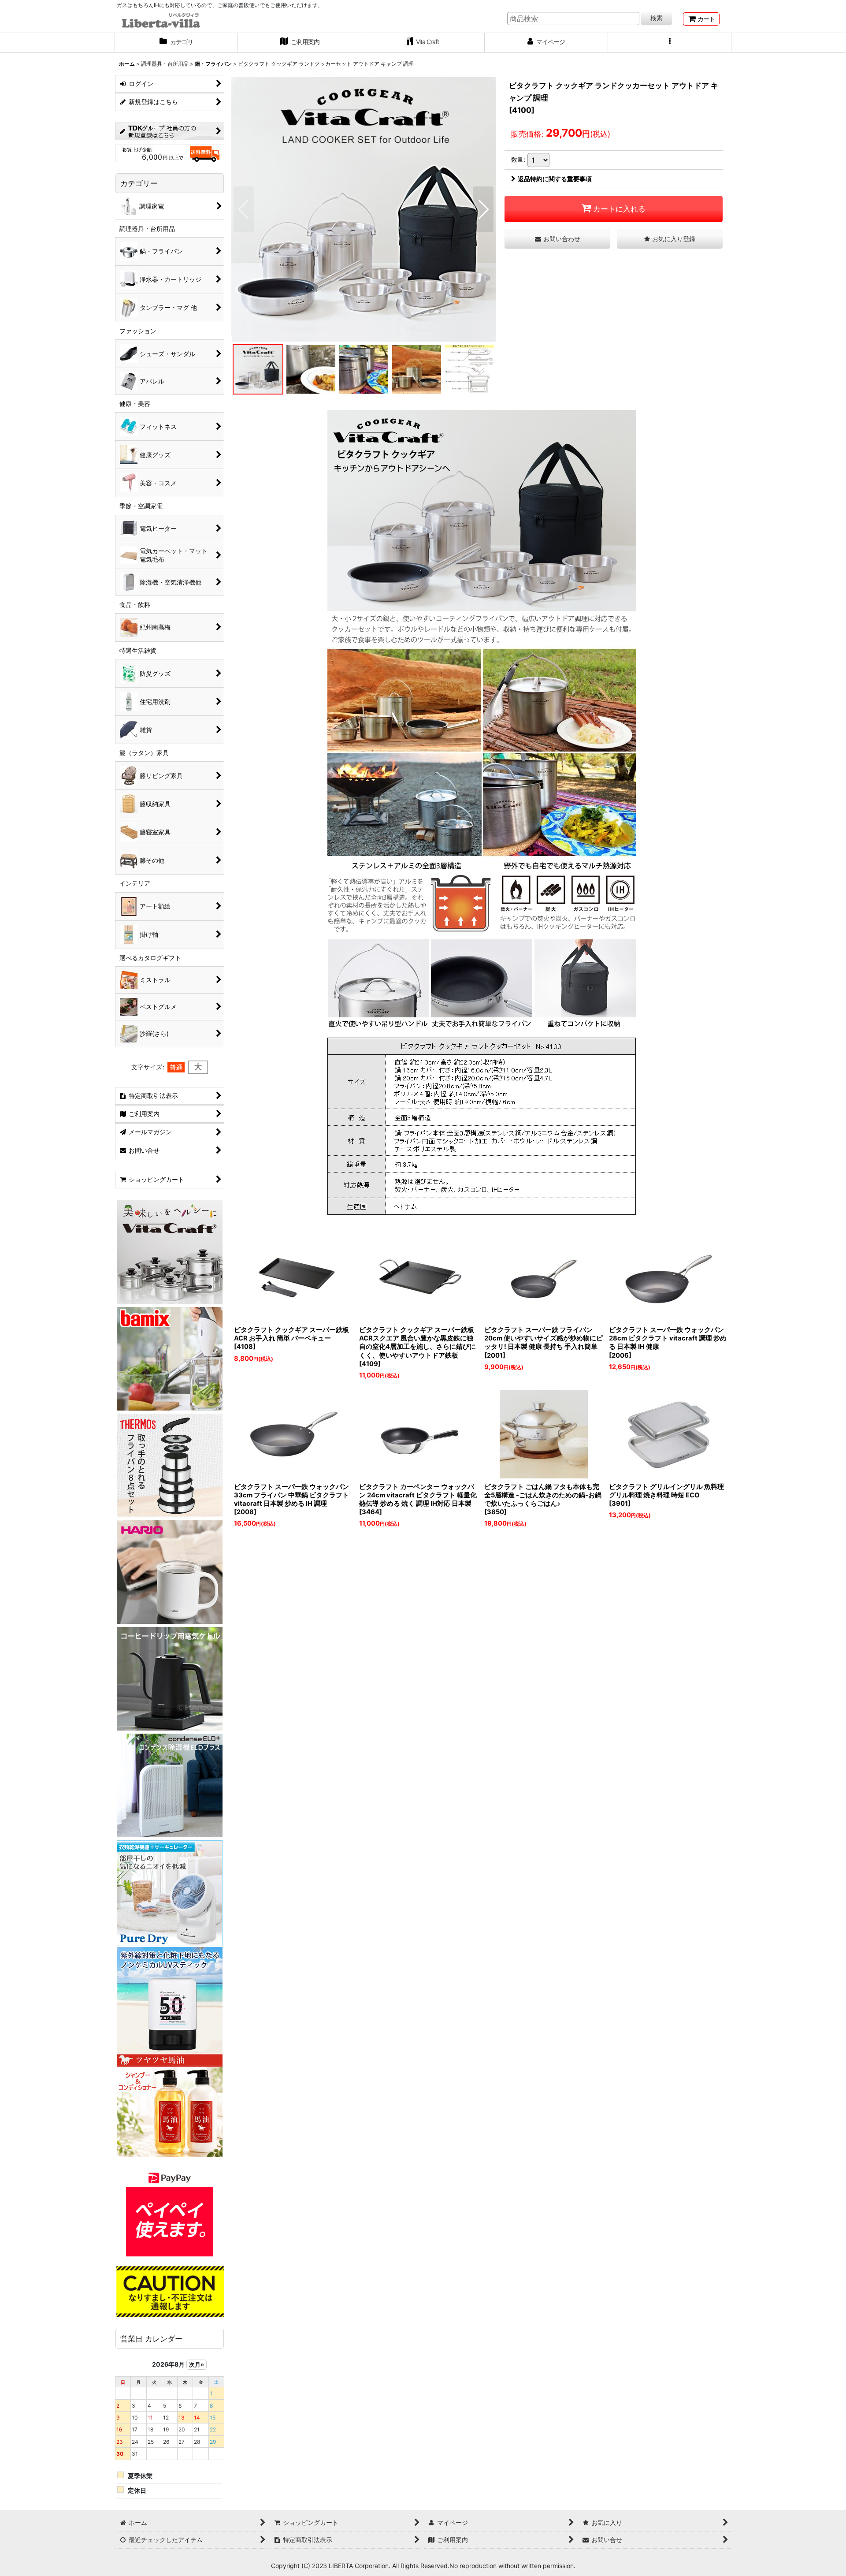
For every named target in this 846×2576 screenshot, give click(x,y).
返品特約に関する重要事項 (555, 179)
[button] (670, 43)
